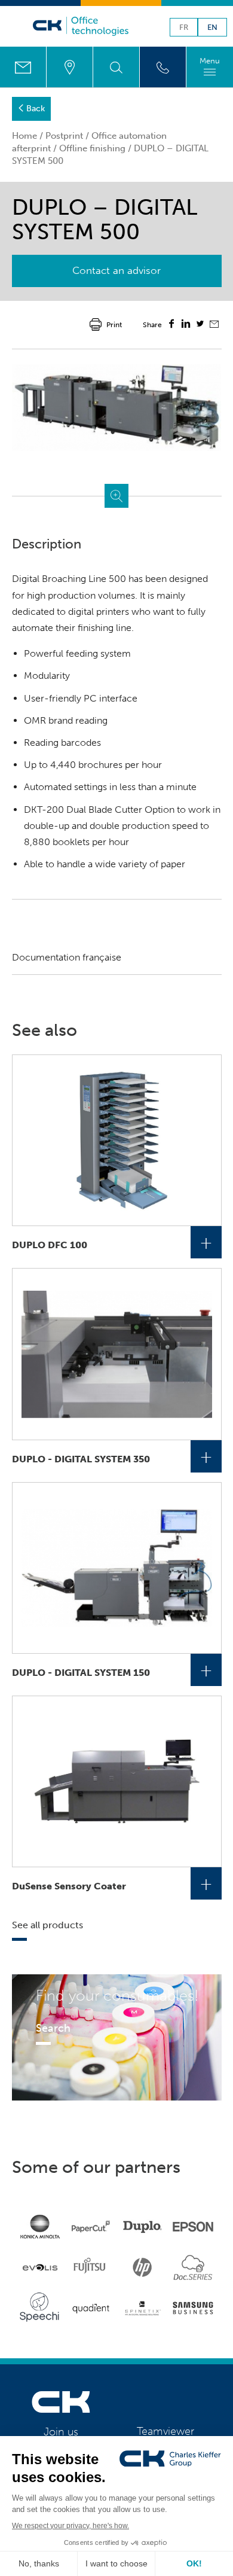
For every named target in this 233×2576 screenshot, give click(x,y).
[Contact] (23, 67)
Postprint (64, 136)
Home (24, 136)
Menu (210, 61)
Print (114, 325)
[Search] (116, 67)
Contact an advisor (116, 270)
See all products (47, 1925)
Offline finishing (92, 148)
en (212, 28)
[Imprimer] (96, 324)
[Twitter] (200, 325)
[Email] (214, 325)
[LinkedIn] (186, 325)
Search (53, 2028)
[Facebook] (171, 325)
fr (184, 28)
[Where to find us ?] (70, 67)
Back (36, 109)
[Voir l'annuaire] (163, 67)
